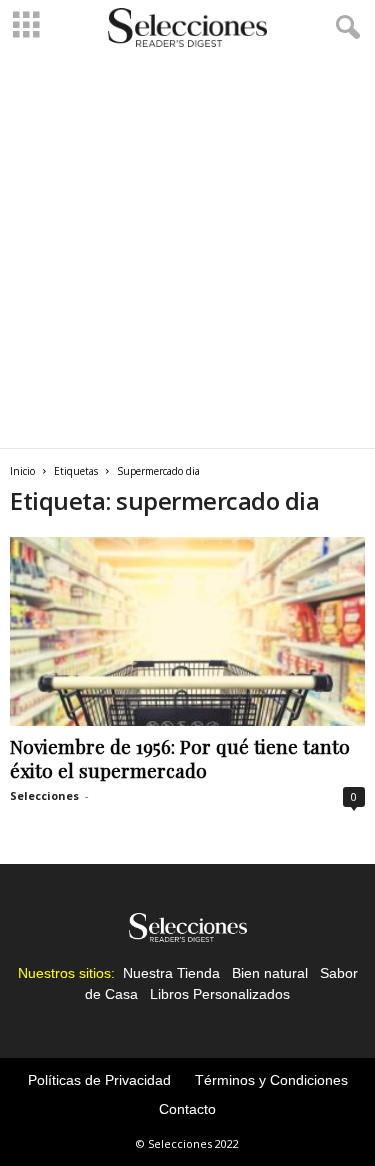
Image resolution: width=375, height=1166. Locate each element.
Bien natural (270, 973)
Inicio (22, 471)
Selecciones (44, 795)
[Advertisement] (187, 250)
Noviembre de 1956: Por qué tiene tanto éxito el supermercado (180, 758)
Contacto (187, 1109)
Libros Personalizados (220, 994)
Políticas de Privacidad (99, 1080)
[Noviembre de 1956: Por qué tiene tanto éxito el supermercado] (187, 631)
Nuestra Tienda (171, 973)
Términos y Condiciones (271, 1080)
